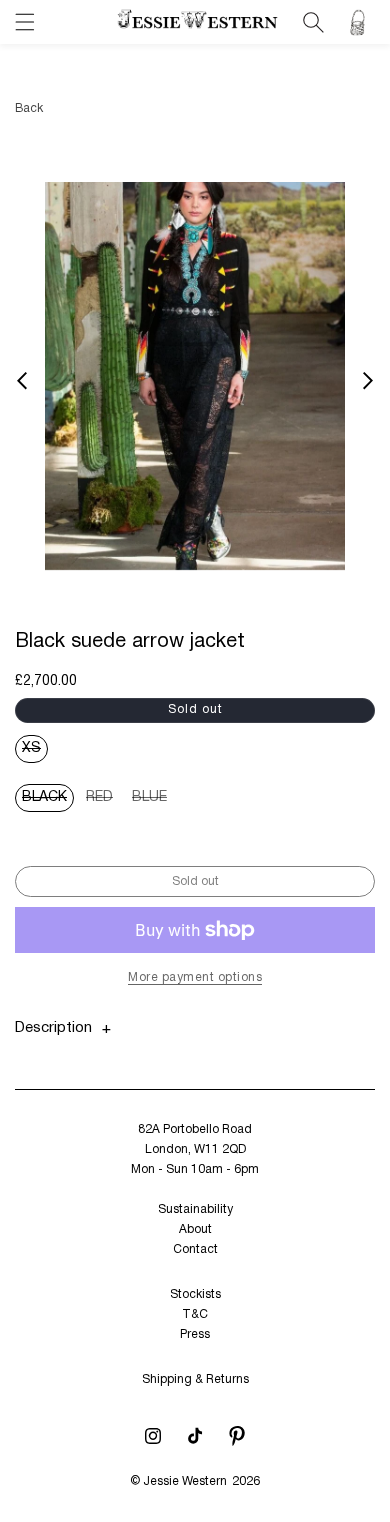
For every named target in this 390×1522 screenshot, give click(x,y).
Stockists (195, 1294)
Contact (195, 1249)
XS (35, 752)
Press (195, 1334)
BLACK (48, 801)
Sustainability (195, 1209)
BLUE (153, 801)
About (195, 1229)
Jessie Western (185, 1481)
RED (103, 801)
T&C (195, 1314)
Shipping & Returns (195, 1379)
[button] (25, 22)
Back (29, 108)
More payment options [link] (195, 977)
